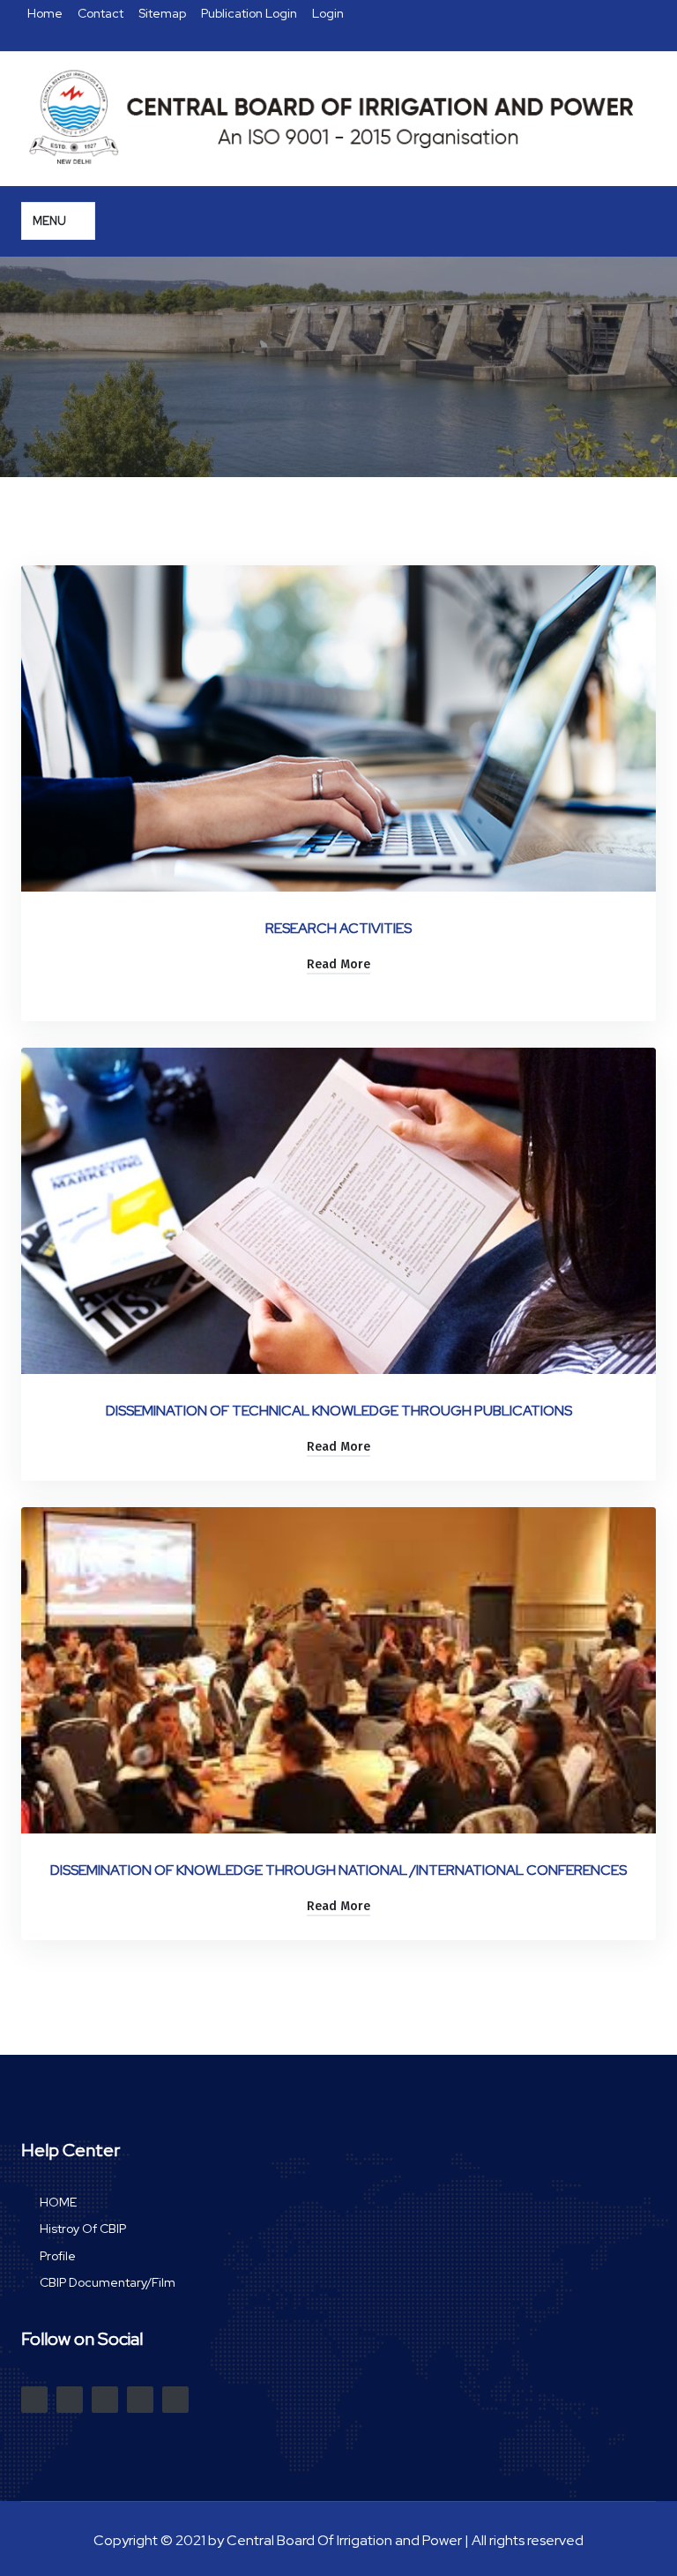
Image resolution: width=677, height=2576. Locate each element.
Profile (58, 2256)
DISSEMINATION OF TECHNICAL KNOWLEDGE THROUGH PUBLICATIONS (339, 1411)
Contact (102, 13)
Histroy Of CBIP (83, 2229)
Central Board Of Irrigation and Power (344, 2540)
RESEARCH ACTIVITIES (338, 928)
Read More (338, 964)
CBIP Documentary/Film (108, 2283)
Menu (51, 221)
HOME (58, 2203)
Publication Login (250, 13)
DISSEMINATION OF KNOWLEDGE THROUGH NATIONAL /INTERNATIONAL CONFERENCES (338, 1870)
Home (46, 13)
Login (328, 13)
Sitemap (164, 13)
